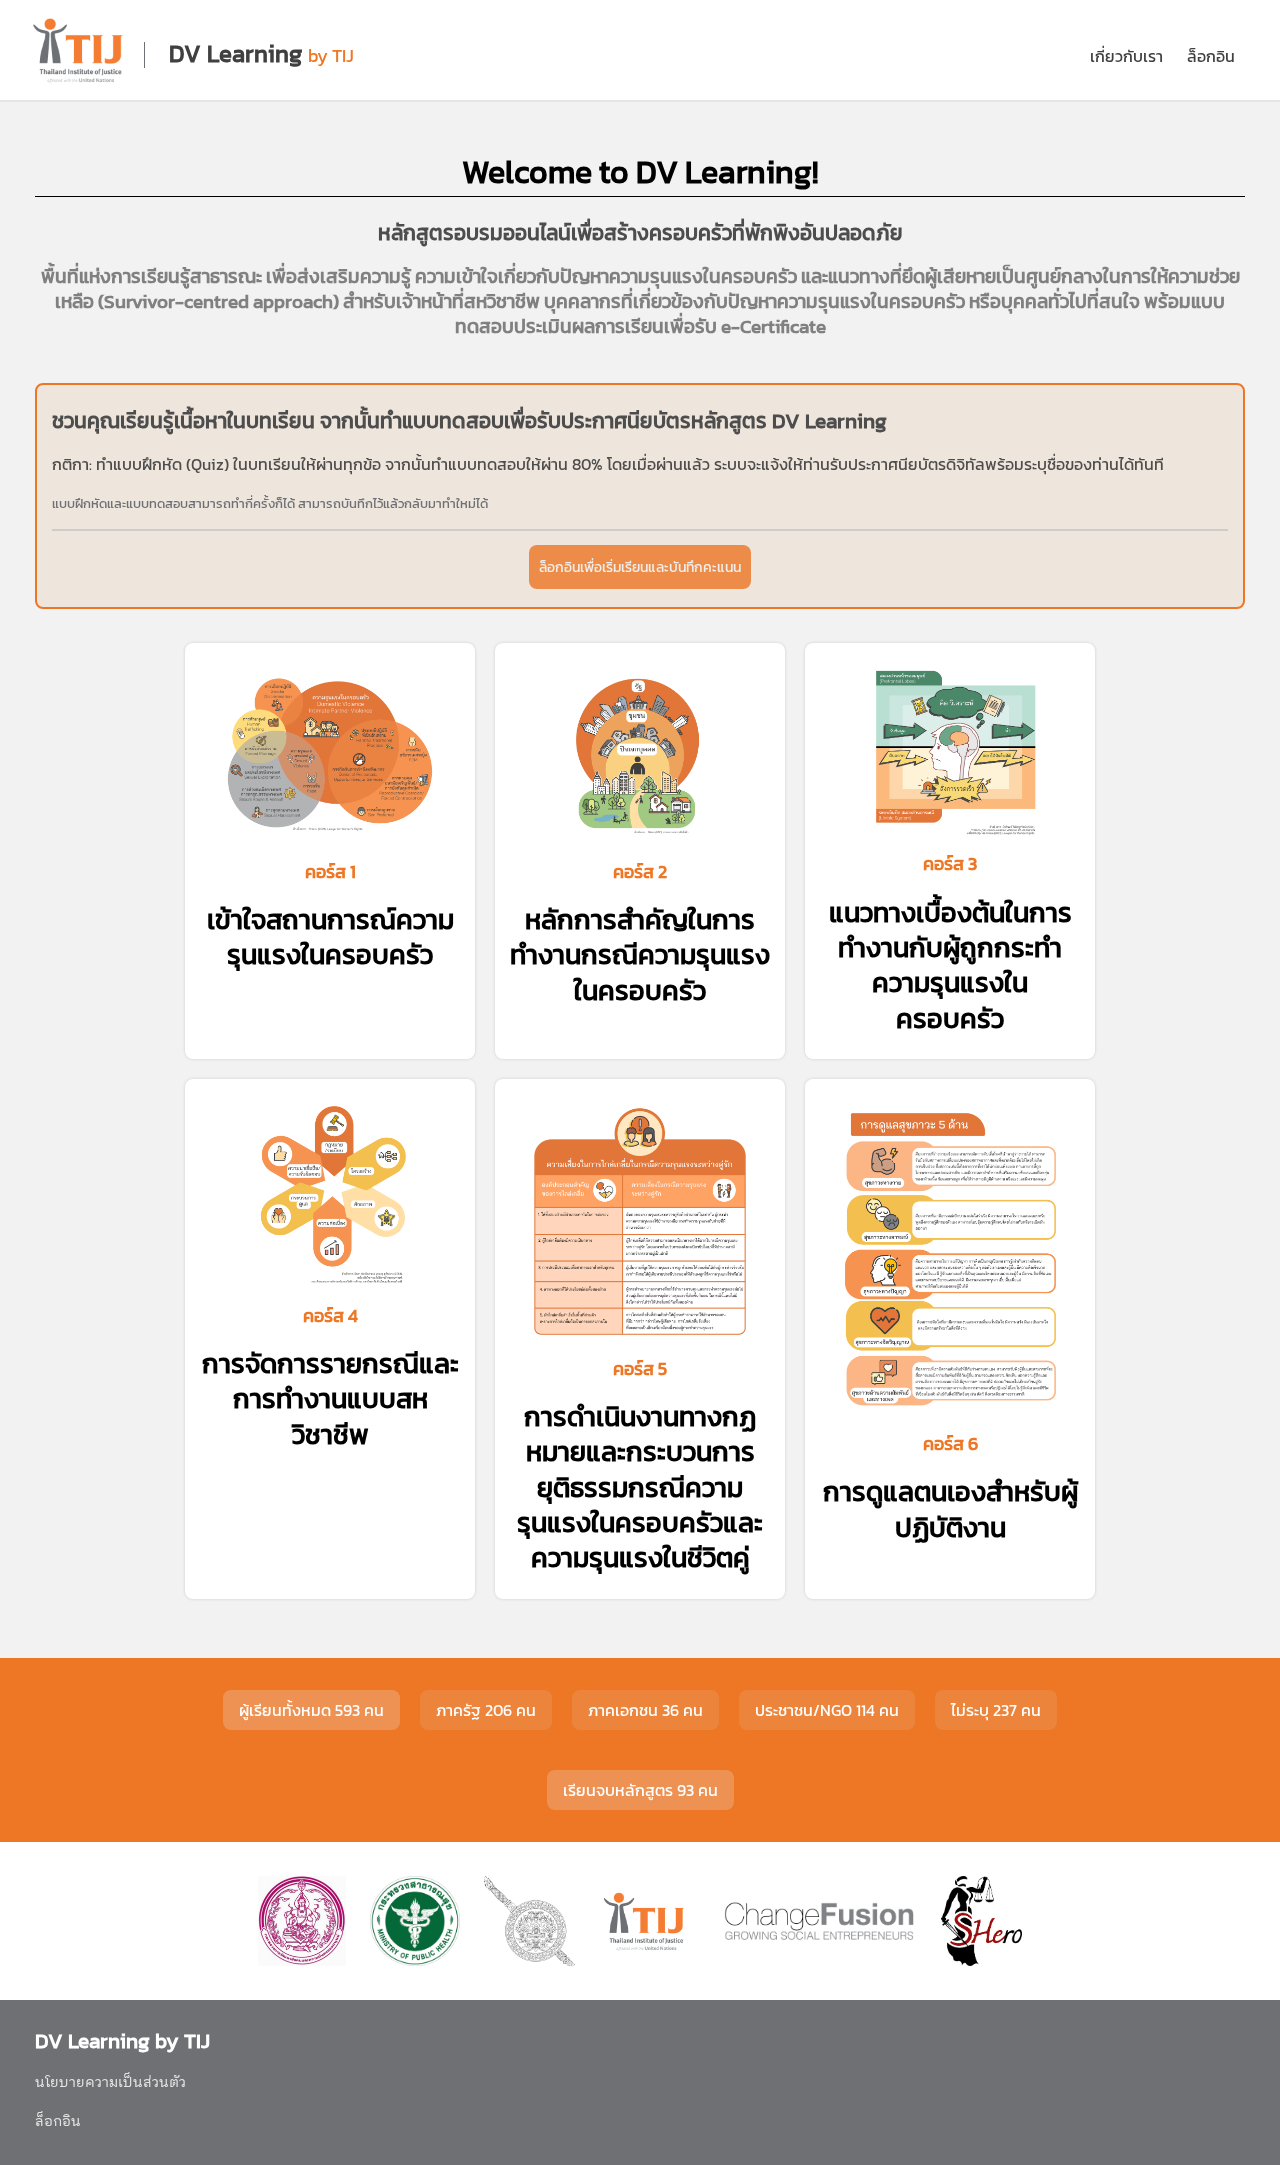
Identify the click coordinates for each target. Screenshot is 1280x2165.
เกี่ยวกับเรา (1126, 56)
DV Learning (235, 53)
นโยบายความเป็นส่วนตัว (110, 2083)
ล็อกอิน (1211, 56)
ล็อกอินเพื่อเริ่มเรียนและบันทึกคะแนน (640, 567)
